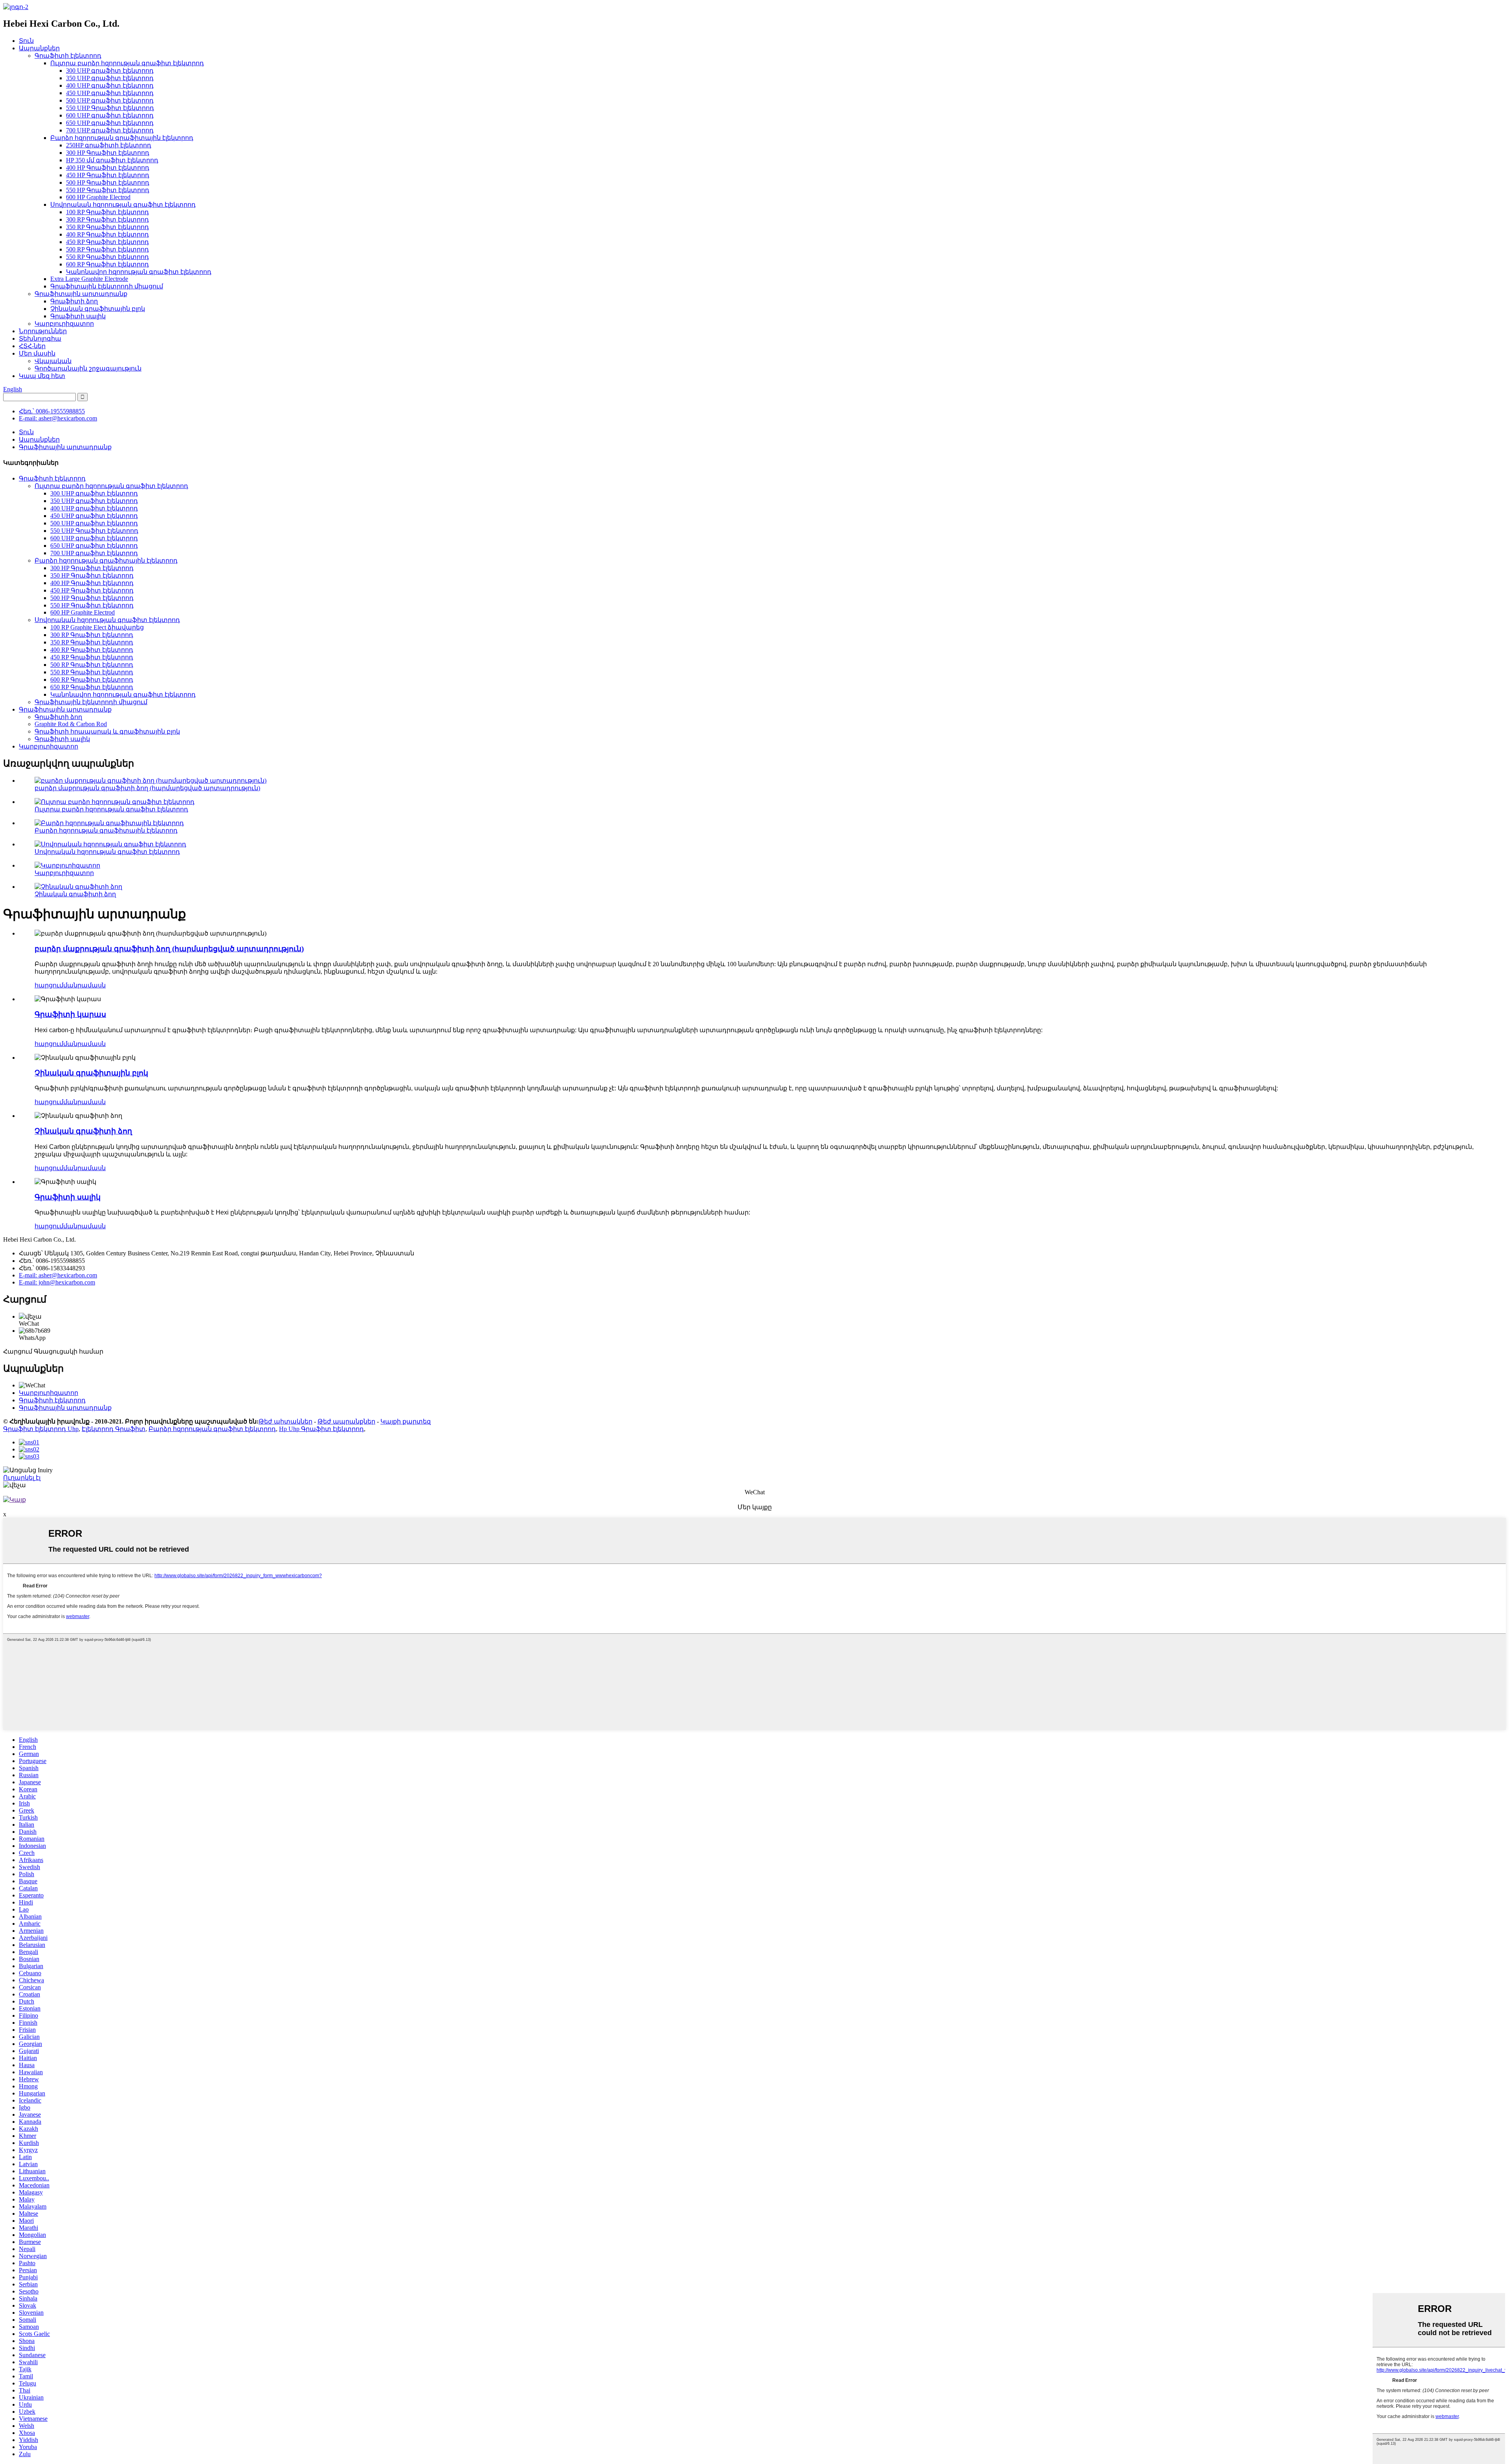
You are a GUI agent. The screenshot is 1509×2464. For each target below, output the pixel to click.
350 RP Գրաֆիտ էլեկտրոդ (107, 227)
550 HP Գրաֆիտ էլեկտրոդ (108, 190)
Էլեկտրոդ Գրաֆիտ (114, 1429)
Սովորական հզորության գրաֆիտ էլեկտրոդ (123, 205)
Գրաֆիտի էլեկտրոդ (68, 56)
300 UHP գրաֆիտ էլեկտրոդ (110, 71)
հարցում (49, 985)
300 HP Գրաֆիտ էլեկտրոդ (108, 153)
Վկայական (53, 361)
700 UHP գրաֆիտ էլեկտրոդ (110, 130)
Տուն (26, 41)
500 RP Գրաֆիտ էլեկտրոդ (107, 249)
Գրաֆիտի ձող (74, 301)
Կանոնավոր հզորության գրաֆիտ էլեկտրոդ (139, 272)
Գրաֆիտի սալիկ (78, 316)
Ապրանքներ (39, 48)
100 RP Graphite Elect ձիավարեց (97, 627)
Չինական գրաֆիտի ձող (75, 894)
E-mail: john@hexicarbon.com (57, 1282)
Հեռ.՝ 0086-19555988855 (52, 411)
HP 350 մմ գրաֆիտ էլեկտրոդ (112, 160)
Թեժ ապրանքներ (346, 1421)
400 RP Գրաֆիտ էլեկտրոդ (107, 234)
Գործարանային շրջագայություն (88, 368)
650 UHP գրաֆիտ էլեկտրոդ (110, 123)
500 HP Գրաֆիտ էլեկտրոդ (108, 183)
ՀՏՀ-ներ (32, 346)
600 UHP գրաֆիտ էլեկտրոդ (110, 115)
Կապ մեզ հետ (42, 376)
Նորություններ (43, 331)
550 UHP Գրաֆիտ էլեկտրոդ (110, 108)
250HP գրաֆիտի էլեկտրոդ (109, 145)
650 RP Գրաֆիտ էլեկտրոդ (92, 687)
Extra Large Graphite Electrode (89, 279)
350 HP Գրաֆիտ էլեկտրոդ (92, 575)
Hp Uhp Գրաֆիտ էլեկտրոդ (321, 1429)
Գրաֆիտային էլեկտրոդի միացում (107, 286)
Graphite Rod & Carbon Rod (71, 724)
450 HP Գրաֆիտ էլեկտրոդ (108, 175)
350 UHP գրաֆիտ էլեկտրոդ (110, 78)
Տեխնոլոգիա (40, 339)
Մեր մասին (37, 353)
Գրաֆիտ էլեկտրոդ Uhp (41, 1429)
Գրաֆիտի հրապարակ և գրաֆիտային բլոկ (107, 731)
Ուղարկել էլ (22, 1478)
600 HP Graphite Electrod (98, 197)
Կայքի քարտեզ (406, 1421)
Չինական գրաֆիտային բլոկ (98, 309)
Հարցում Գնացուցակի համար (53, 1351)
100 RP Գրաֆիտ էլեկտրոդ (107, 212)
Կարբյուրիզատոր (64, 324)
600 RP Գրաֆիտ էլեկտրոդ (107, 264)
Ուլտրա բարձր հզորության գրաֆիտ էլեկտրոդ (127, 63)
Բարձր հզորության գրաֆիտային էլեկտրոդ (122, 138)
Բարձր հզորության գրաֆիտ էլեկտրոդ (212, 1429)
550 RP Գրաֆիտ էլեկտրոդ (107, 257)
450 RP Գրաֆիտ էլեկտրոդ (107, 242)
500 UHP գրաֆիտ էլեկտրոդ (110, 100)
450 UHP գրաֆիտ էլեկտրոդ (110, 93)
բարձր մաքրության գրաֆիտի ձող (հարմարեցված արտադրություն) (147, 788)
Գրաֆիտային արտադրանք (81, 294)
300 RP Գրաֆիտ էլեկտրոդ (107, 219)
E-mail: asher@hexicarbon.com (58, 418)
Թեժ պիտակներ (285, 1421)
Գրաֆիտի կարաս (70, 1014)
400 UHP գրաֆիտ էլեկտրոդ (110, 85)
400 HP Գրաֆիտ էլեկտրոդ (108, 168)
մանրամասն (84, 985)
